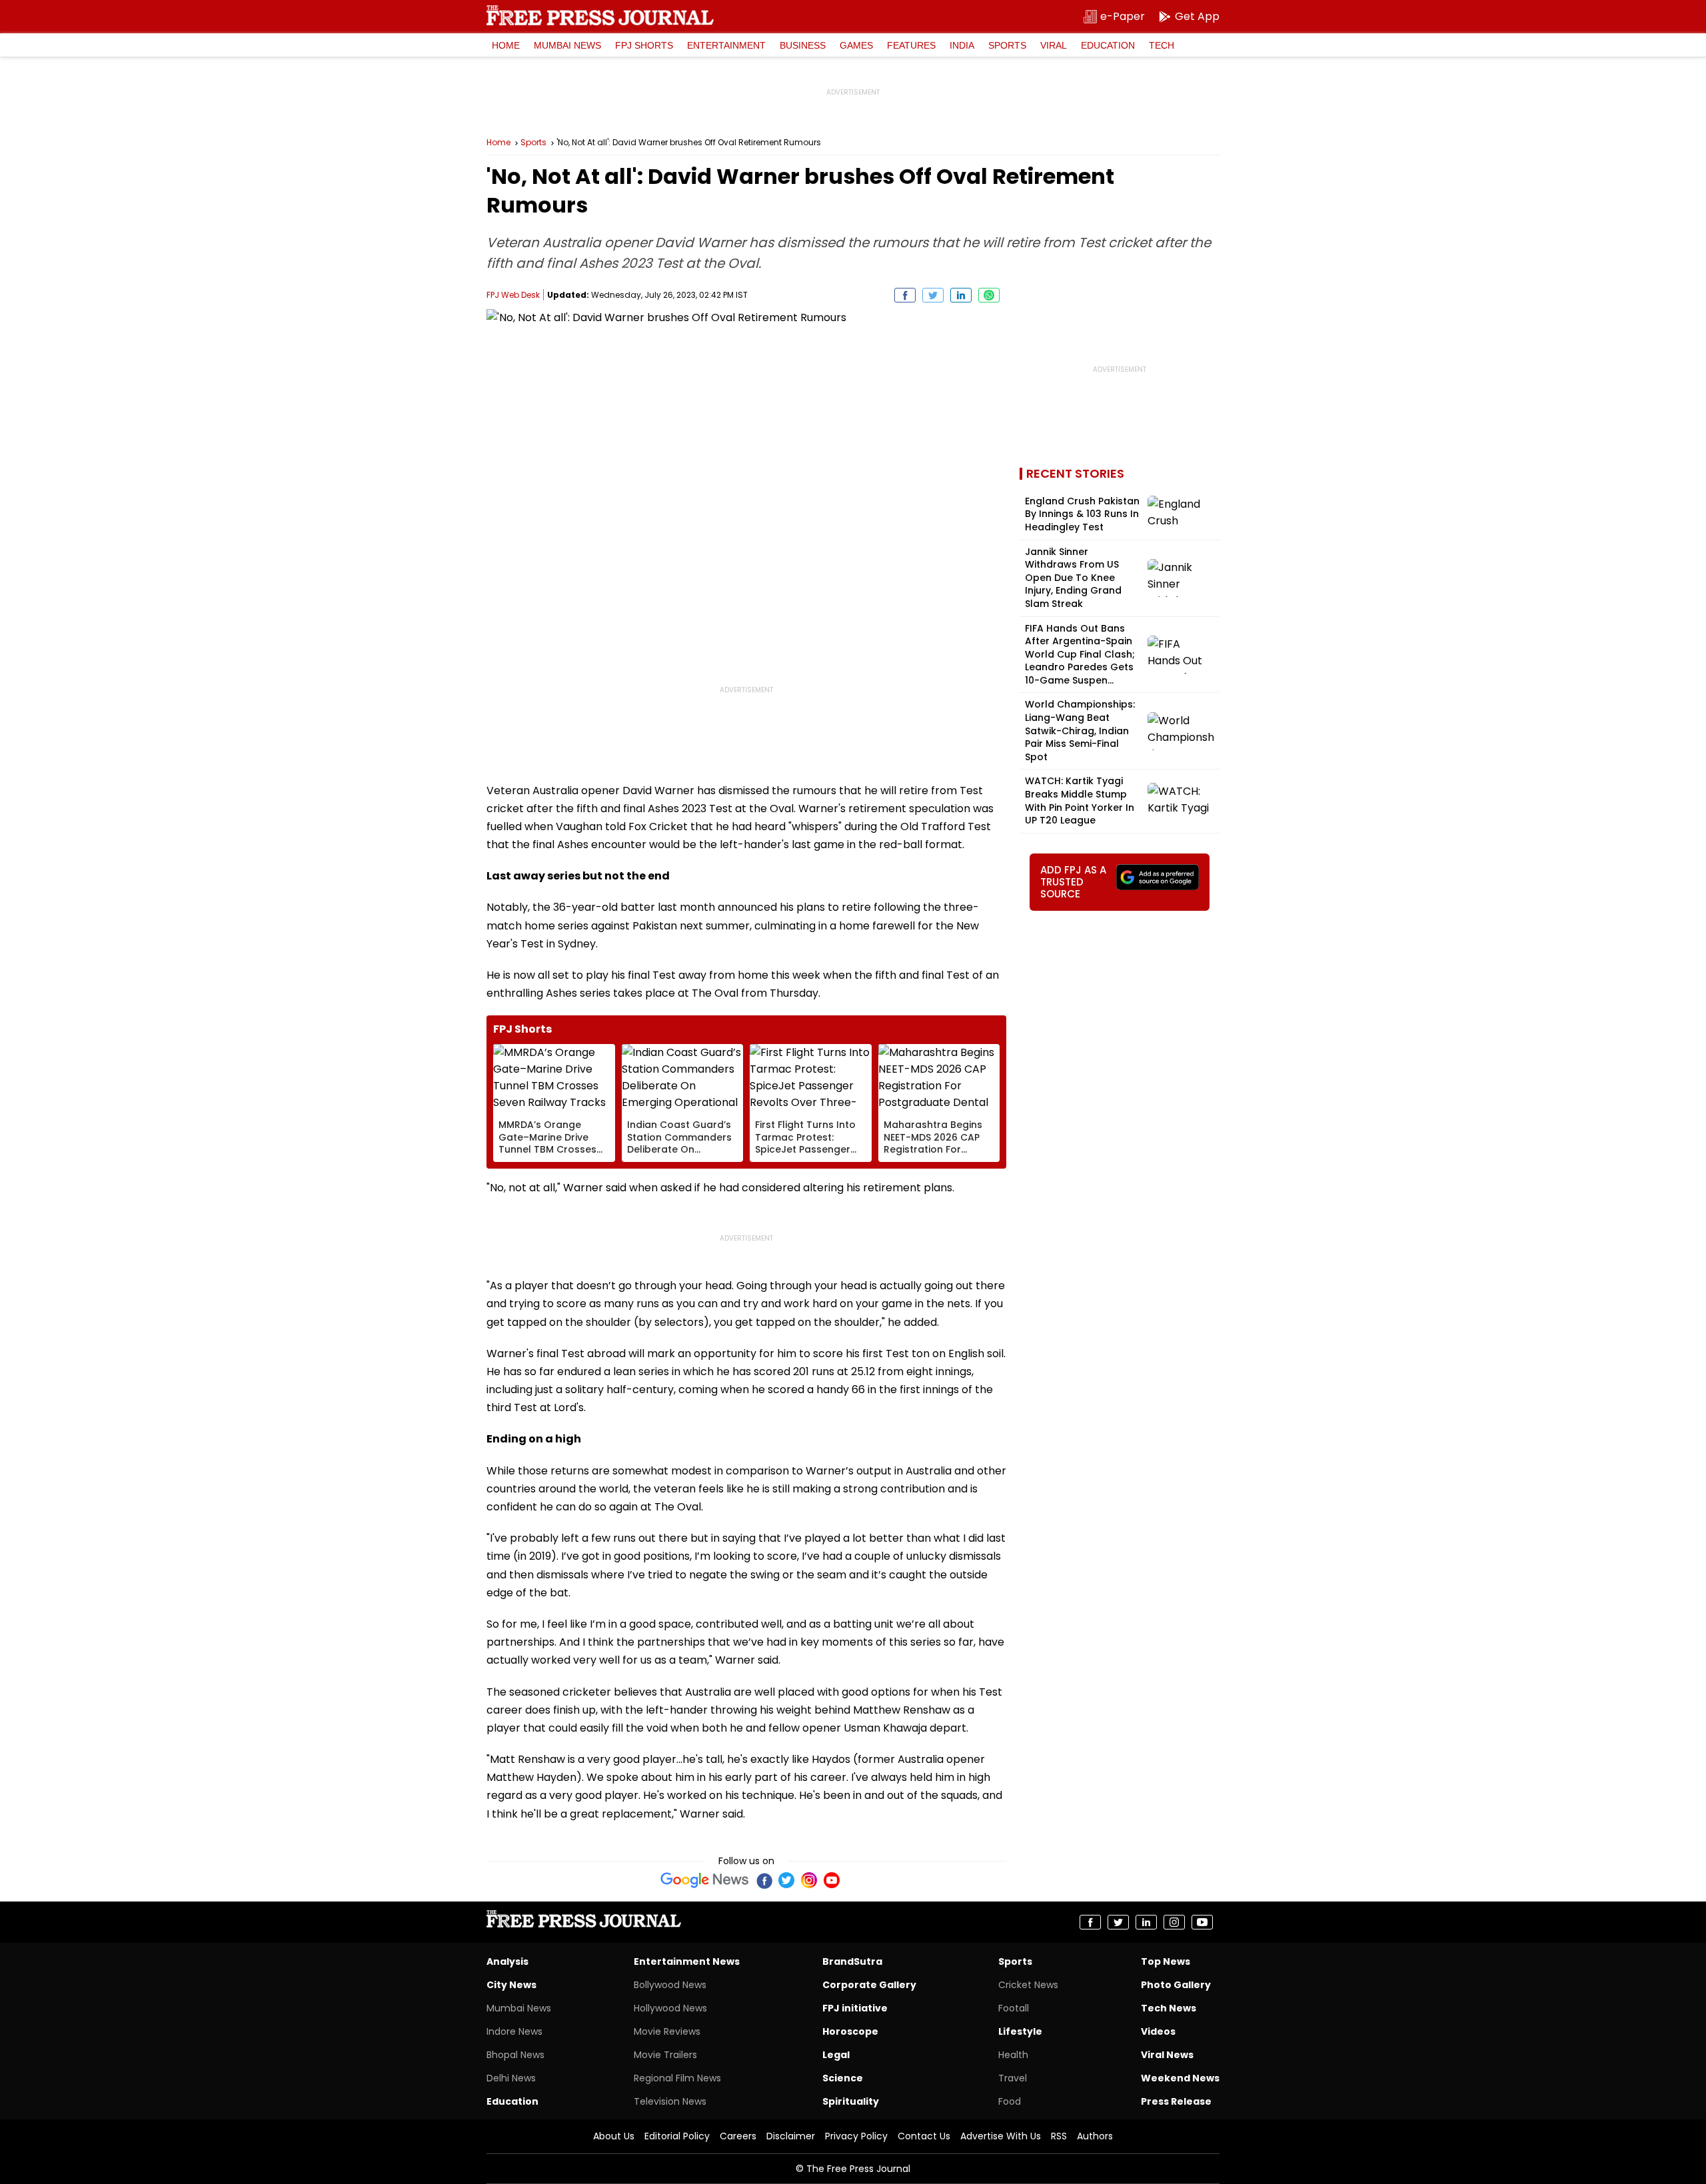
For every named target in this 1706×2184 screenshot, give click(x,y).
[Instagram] (809, 1880)
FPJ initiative (855, 2008)
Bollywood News (670, 1985)
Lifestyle (1020, 2031)
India (962, 45)
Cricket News (1028, 1985)
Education (1108, 45)
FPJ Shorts (644, 45)
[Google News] (705, 1880)
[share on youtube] (1202, 1922)
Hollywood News (670, 2008)
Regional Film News (677, 2078)
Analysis (507, 1961)
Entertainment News (687, 1961)
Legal (836, 2055)
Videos (1158, 2031)
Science (843, 2078)
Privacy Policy (856, 2136)
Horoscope (850, 2031)
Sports (1007, 45)
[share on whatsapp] (989, 295)
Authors (1095, 2136)
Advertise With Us (1001, 2136)
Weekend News (1180, 2078)
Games (856, 45)
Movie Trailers (665, 2055)
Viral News (1167, 2055)
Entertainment (726, 45)
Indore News (514, 2031)
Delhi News (511, 2078)
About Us (614, 2136)
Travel (1013, 2078)
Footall (1014, 2008)
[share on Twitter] (933, 295)
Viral (1054, 45)
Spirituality (851, 2101)
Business (803, 45)
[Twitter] (786, 1880)
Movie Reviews (667, 2031)
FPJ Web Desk (513, 295)
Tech (1162, 45)
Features (911, 45)
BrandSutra (852, 1961)
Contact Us (924, 2136)
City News (511, 1985)
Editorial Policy (677, 2136)
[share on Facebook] (905, 295)
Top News (1166, 1961)
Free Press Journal (600, 15)
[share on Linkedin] (961, 295)
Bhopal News (515, 2055)
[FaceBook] (764, 1880)
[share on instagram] (1174, 1922)
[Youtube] (832, 1880)
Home (506, 45)
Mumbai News (567, 45)
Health (1013, 2055)
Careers (738, 2136)
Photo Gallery (1176, 1985)
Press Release (1176, 2101)
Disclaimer (791, 2136)
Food (1010, 2101)
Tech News (1169, 2008)
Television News (670, 2101)
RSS (1059, 2136)
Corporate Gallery (869, 1985)
